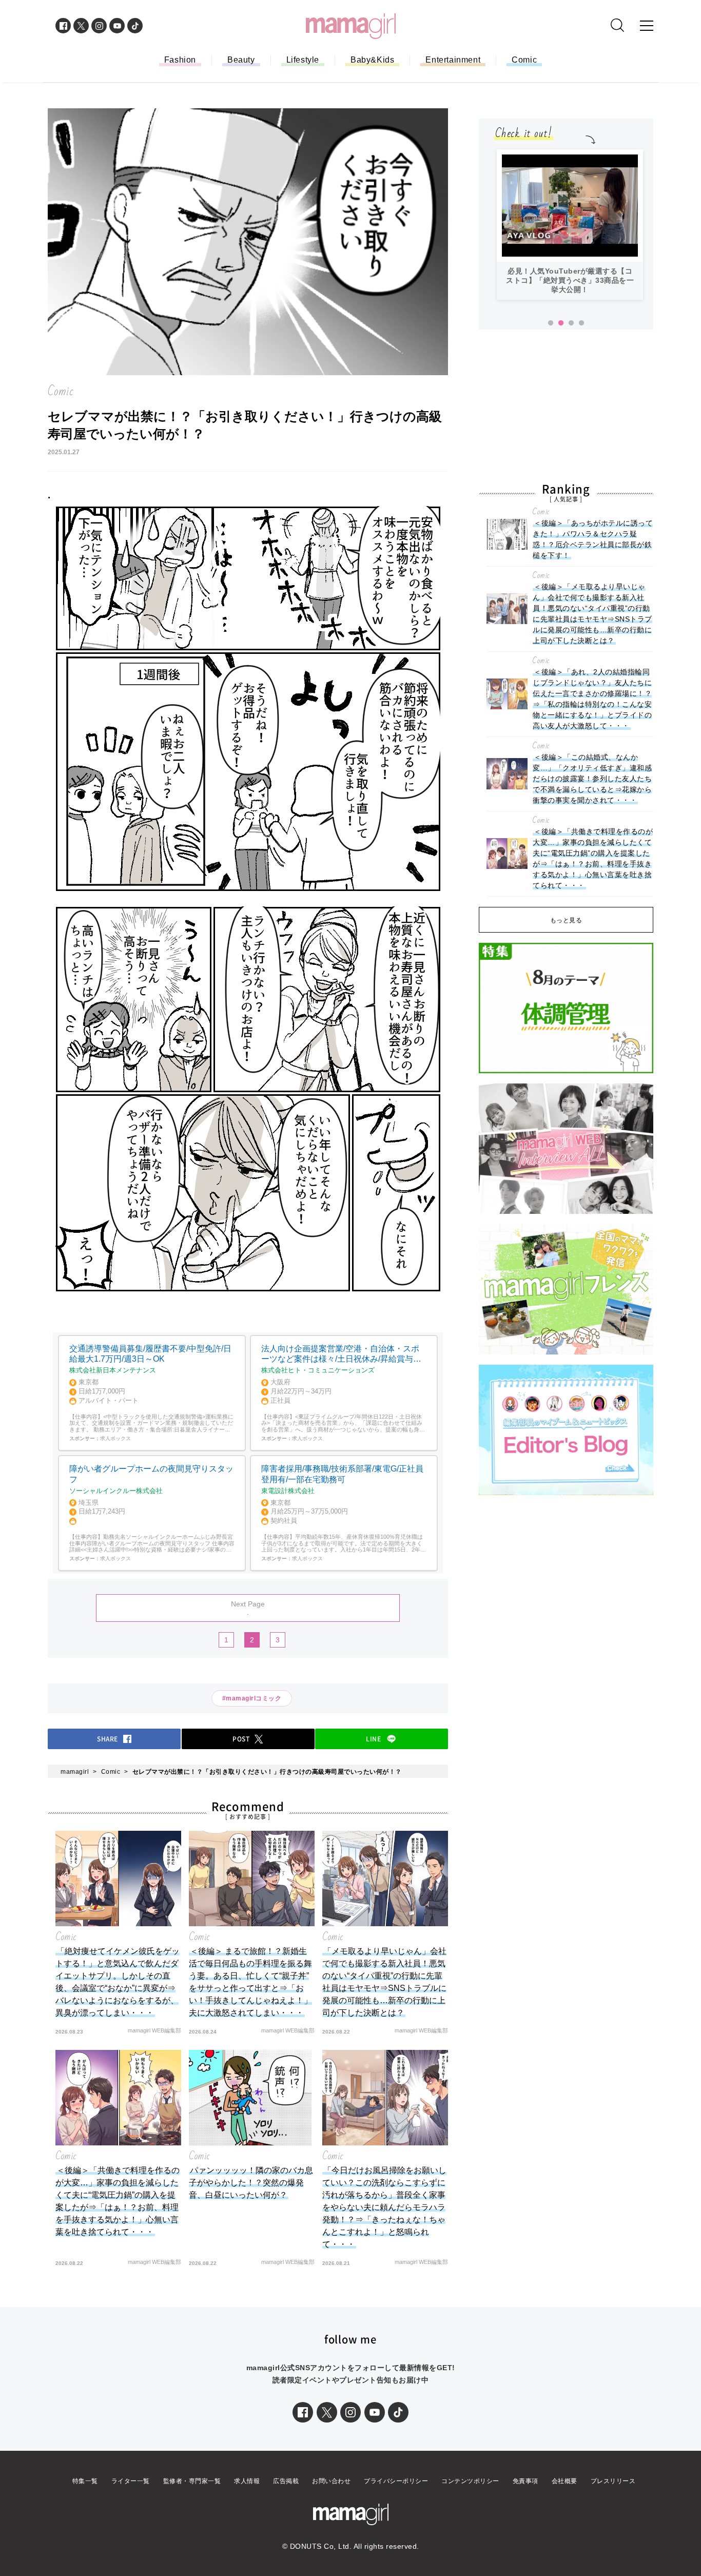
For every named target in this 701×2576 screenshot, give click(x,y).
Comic (524, 60)
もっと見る (566, 920)
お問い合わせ (331, 2481)
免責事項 (525, 2481)
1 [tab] (551, 323)
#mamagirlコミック (252, 1698)
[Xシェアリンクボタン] (327, 2412)
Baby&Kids (372, 60)
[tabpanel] (570, 225)
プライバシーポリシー (396, 2481)
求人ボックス (115, 1438)
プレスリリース (613, 2481)
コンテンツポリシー (470, 2481)
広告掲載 (286, 2481)
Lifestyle (303, 60)
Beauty (241, 60)
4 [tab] (581, 323)
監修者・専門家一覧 (192, 2481)
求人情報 (247, 2481)
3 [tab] (571, 323)
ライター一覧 (131, 2481)
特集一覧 (85, 2481)
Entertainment (453, 60)
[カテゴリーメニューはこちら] (647, 26)
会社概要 (564, 2481)
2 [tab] (561, 323)
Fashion (180, 60)
